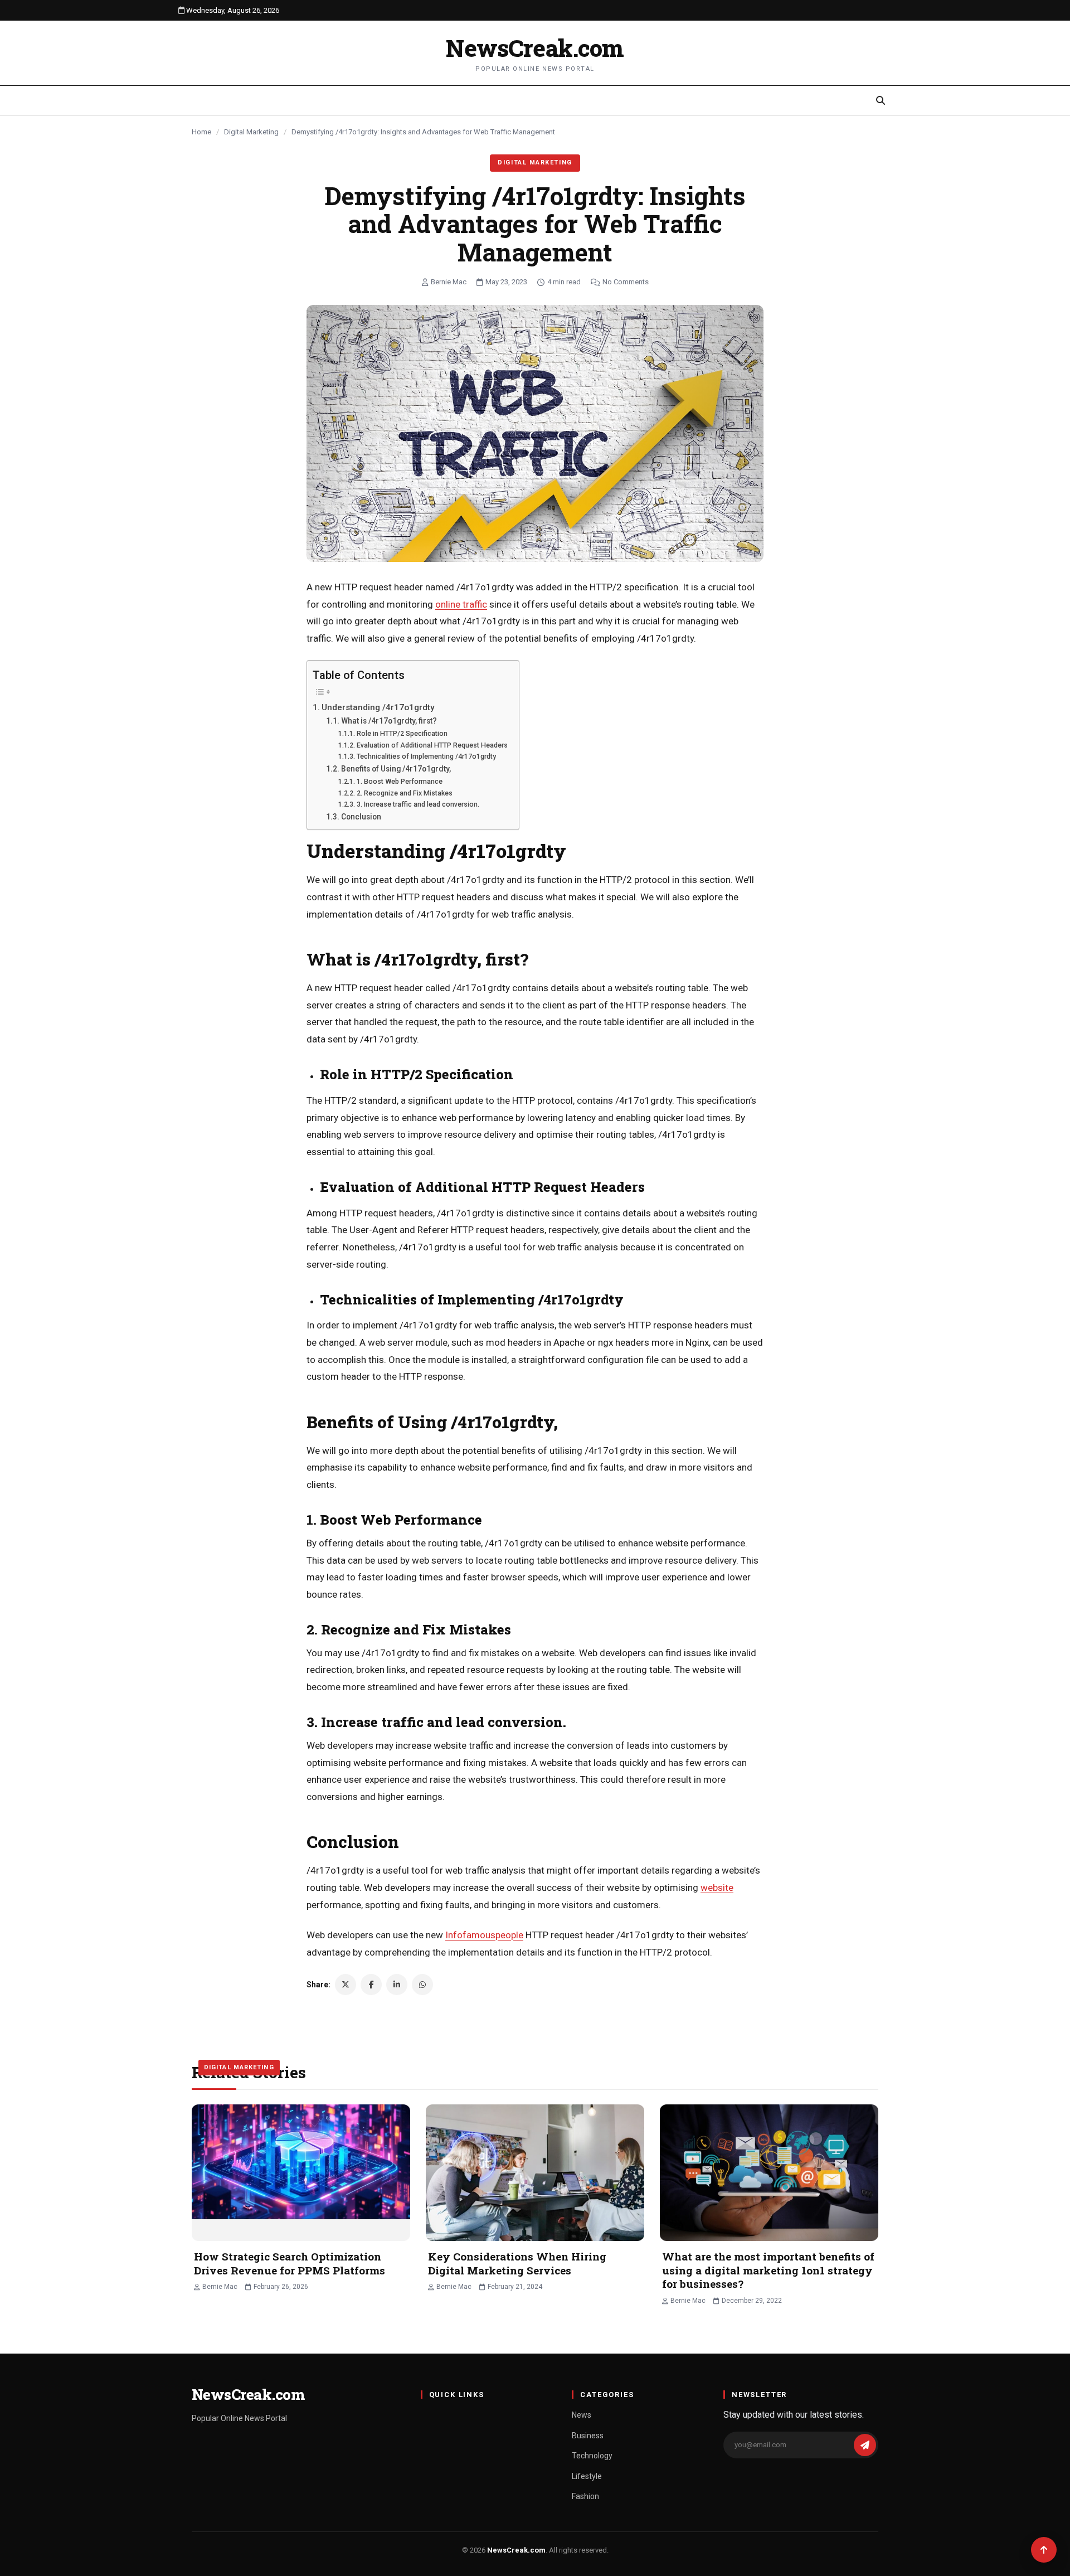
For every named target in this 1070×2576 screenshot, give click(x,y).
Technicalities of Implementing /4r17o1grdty (426, 756)
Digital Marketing (251, 132)
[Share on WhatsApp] (422, 1985)
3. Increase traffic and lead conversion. (418, 804)
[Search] (881, 100)
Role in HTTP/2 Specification (402, 733)
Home (201, 132)
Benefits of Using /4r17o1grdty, (396, 769)
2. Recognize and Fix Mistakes (404, 793)
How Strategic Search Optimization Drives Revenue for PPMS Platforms (290, 2263)
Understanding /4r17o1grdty (378, 707)
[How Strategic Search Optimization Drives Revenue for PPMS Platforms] (301, 2173)
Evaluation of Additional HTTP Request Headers (432, 745)
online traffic (461, 604)
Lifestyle (587, 2476)
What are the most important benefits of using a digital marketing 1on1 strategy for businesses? (768, 2270)
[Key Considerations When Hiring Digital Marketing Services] (535, 2173)
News (582, 2415)
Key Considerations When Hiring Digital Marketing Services (517, 2263)
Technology (592, 2456)
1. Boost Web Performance (399, 781)
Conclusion (361, 817)
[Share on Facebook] (371, 1985)
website (717, 1888)
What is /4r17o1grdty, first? (389, 721)
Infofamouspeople (484, 1935)
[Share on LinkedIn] (397, 1985)
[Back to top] (1044, 2550)
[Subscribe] (865, 2445)
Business (588, 2436)
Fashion (585, 2496)
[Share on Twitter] (346, 1985)
